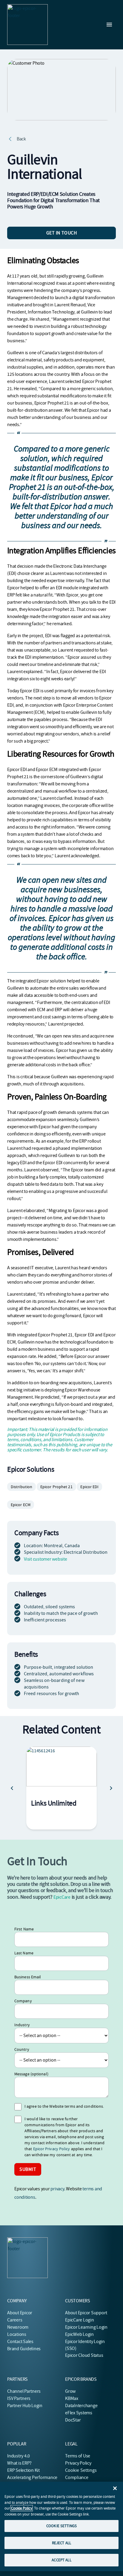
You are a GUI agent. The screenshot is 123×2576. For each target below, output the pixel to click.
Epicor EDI (89, 1487)
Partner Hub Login (25, 2406)
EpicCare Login (80, 2320)
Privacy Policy (78, 2463)
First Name (24, 1929)
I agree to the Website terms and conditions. (64, 2106)
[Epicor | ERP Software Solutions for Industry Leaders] (27, 25)
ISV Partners (19, 2398)
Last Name (24, 1953)
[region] (61, 2526)
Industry (22, 2025)
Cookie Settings (81, 2470)
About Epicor (20, 2313)
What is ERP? (19, 2463)
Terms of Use (78, 2456)
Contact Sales (20, 2342)
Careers (15, 2320)
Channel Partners (24, 2391)
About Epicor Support (86, 2313)
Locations (17, 2334)
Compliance (77, 2477)
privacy (57, 2189)
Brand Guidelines (24, 2349)
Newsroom (18, 2327)
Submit (28, 2169)
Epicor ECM (21, 1505)
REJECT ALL (61, 2543)
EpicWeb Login (79, 2334)
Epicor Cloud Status (84, 2355)
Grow (70, 2391)
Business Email (28, 1977)
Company (23, 2001)
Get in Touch (62, 233)
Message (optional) (31, 2074)
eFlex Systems (79, 2413)
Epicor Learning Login (86, 2327)
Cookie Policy (22, 2508)
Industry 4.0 (19, 2456)
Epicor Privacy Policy (52, 2149)
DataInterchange (81, 2406)
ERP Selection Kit (23, 2470)
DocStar (73, 2420)
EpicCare (62, 1897)
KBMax (72, 2398)
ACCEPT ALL (61, 2560)
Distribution (21, 1487)
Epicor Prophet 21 (56, 1487)
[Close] (115, 2488)
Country (22, 2049)
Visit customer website (46, 1559)
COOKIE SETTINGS (61, 2526)
